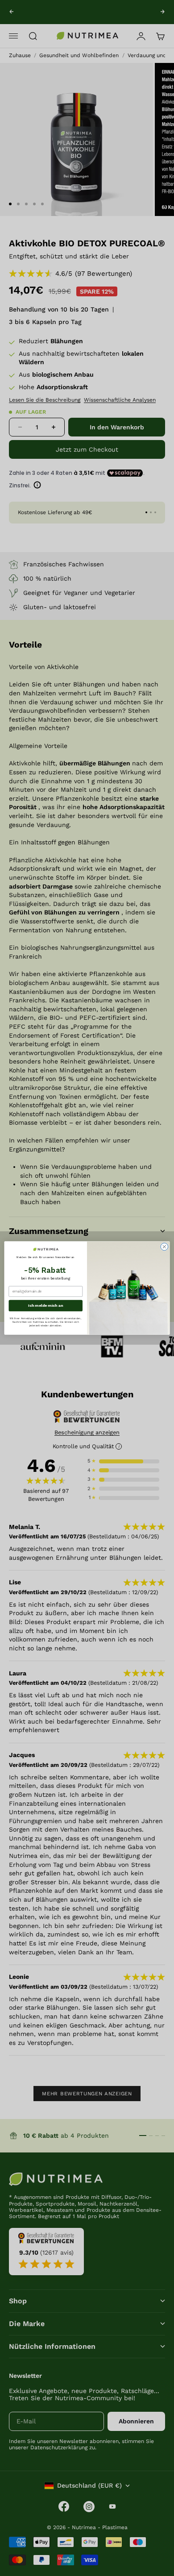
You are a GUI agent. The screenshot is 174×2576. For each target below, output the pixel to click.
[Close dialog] (164, 1247)
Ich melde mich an (46, 1305)
